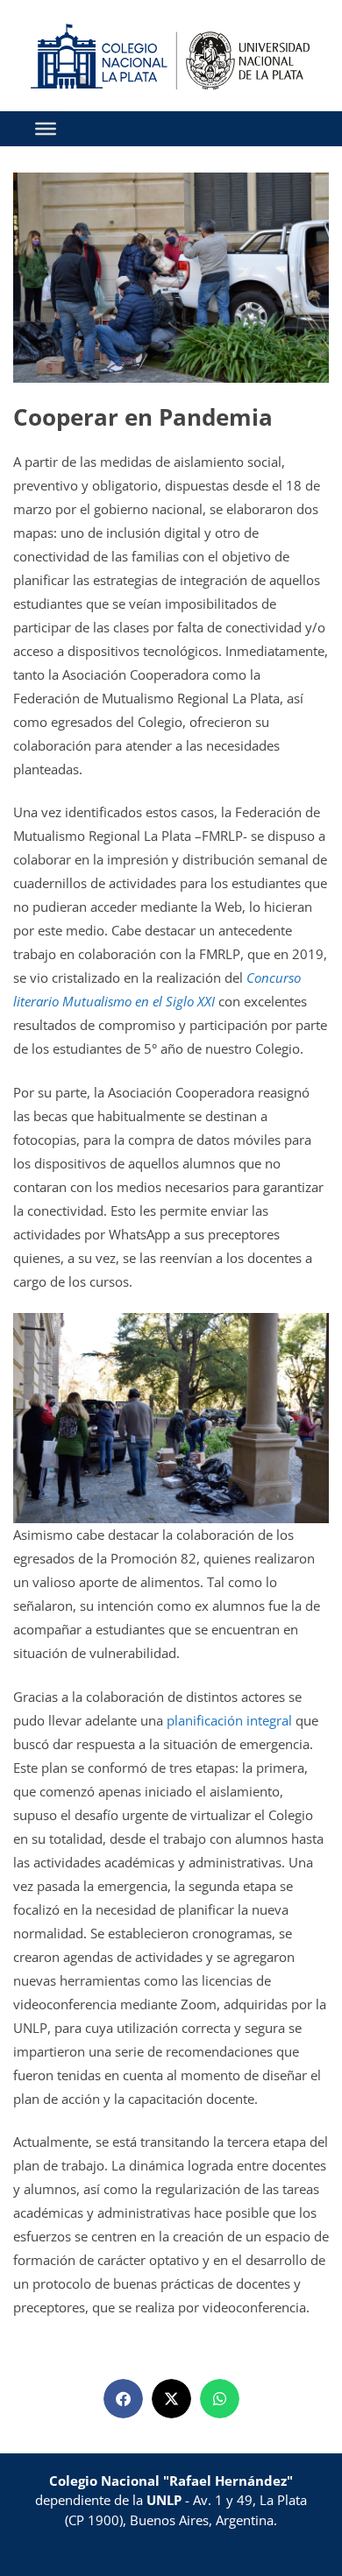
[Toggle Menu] (46, 128)
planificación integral (228, 1720)
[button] (123, 2399)
